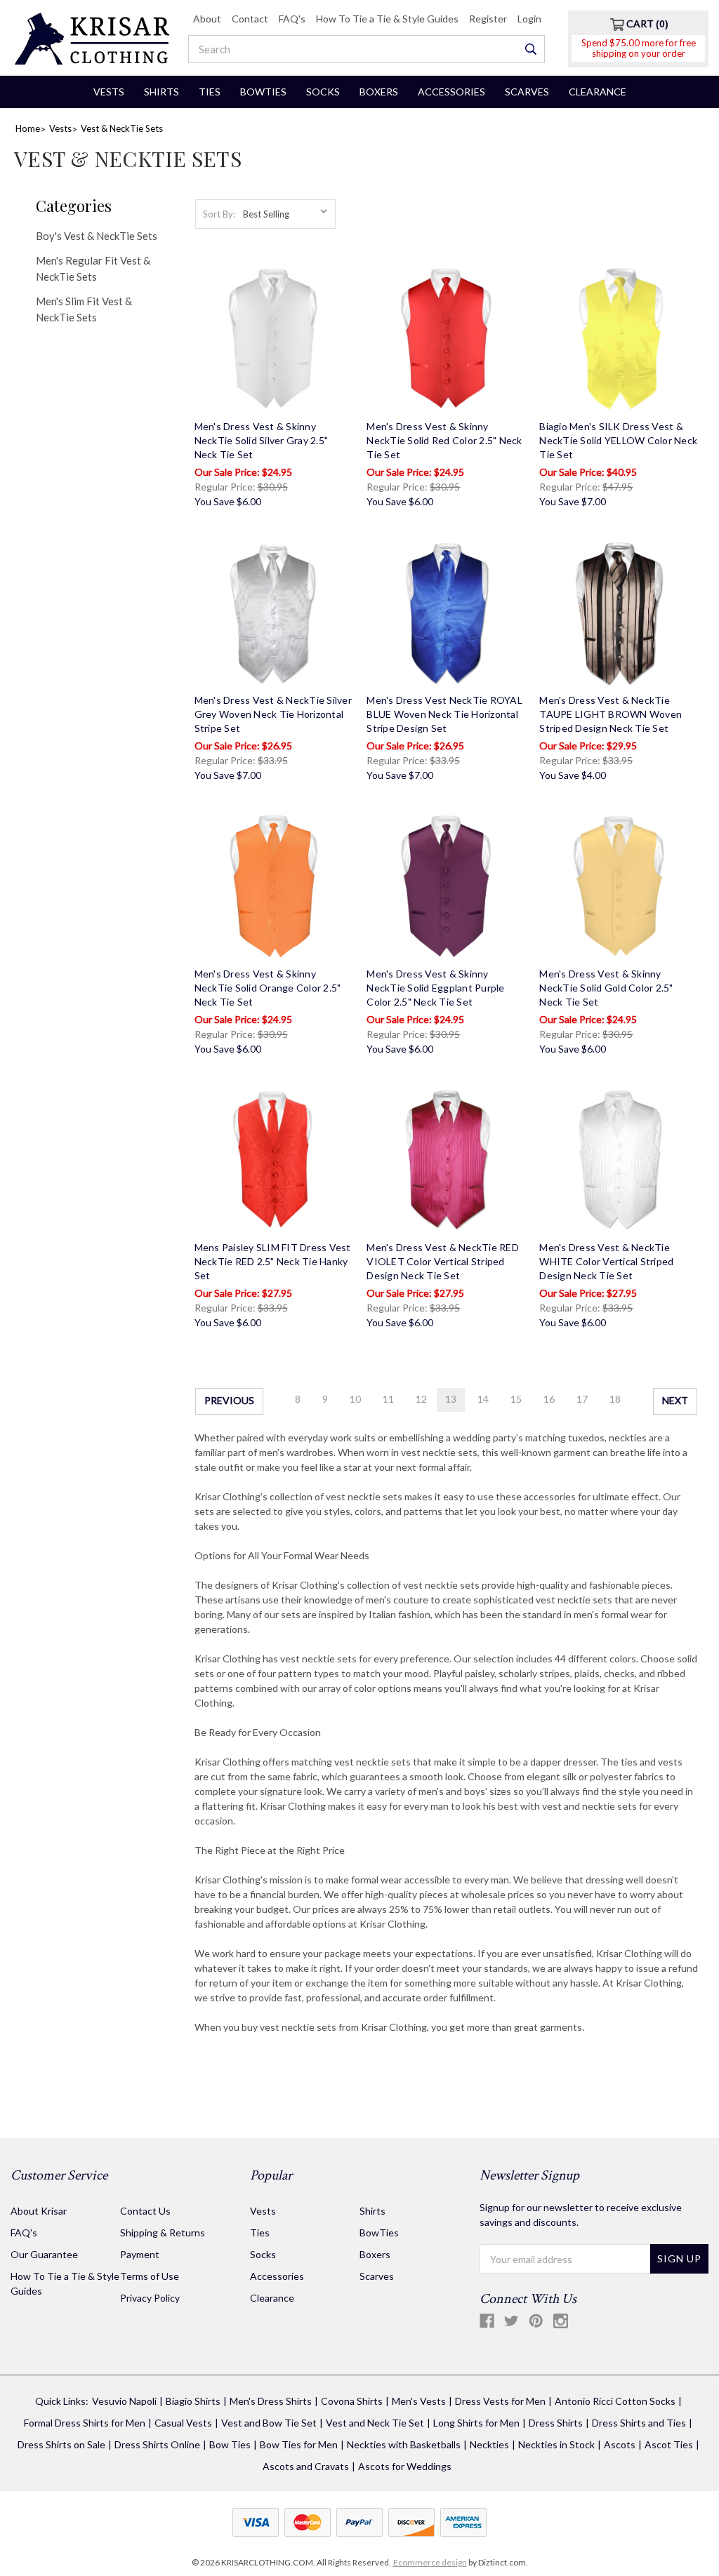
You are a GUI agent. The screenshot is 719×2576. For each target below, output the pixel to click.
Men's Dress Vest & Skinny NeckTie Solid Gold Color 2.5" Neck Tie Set (606, 988)
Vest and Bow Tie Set (269, 2423)
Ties (210, 92)
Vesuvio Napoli (124, 2401)
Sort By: (219, 214)
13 (451, 1399)
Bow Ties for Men (299, 2444)
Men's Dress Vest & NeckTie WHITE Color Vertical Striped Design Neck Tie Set (606, 1261)
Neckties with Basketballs (404, 2444)
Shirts (161, 92)
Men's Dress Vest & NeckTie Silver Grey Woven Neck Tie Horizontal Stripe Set (273, 714)
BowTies (263, 92)
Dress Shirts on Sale (61, 2444)
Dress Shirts (556, 2423)
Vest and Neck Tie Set (375, 2423)
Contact (250, 19)
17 (582, 1399)
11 (388, 1399)
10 (355, 1399)
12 (421, 1399)
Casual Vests (183, 2423)
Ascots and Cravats (306, 2466)
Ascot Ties (669, 2444)
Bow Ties (230, 2444)
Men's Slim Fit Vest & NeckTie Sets (84, 309)
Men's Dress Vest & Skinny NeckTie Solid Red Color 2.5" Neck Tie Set (444, 440)
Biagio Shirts (193, 2401)
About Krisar (39, 2211)
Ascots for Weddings (405, 2466)
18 (615, 1399)
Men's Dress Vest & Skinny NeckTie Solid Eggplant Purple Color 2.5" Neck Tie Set (435, 988)
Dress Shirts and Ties (639, 2423)
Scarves (527, 92)
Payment (140, 2254)
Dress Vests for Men (500, 2401)
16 (549, 1399)
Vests (109, 92)
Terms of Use (150, 2276)
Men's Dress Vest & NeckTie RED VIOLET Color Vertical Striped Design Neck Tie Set (443, 1261)
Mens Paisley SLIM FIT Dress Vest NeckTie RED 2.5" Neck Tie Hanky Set (273, 1261)
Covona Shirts (352, 2401)
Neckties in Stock (556, 2444)
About (207, 19)
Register (488, 19)
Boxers (379, 92)
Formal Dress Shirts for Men (85, 2423)
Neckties (489, 2444)
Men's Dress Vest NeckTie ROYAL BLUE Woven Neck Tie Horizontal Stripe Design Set (444, 714)
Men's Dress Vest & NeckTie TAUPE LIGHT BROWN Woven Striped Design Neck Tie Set (611, 714)
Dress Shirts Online (157, 2444)
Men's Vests (419, 2401)
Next (675, 1400)
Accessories (451, 92)
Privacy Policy (150, 2298)
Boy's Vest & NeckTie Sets (97, 236)
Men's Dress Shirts (271, 2401)
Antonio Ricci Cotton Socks (615, 2401)
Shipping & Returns (163, 2233)
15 (516, 1399)
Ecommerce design (430, 2562)
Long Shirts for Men (476, 2423)
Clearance (598, 92)
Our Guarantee (44, 2254)
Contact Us (145, 2211)
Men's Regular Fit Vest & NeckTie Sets (93, 268)
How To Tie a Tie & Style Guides (387, 19)
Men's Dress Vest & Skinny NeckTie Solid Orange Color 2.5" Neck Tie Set (268, 988)
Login (529, 19)
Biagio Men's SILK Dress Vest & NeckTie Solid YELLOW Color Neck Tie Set (618, 440)
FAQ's (292, 19)
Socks (323, 92)
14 (483, 1399)
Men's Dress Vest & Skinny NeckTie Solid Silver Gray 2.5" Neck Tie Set (262, 440)
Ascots (620, 2444)
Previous (229, 1400)
